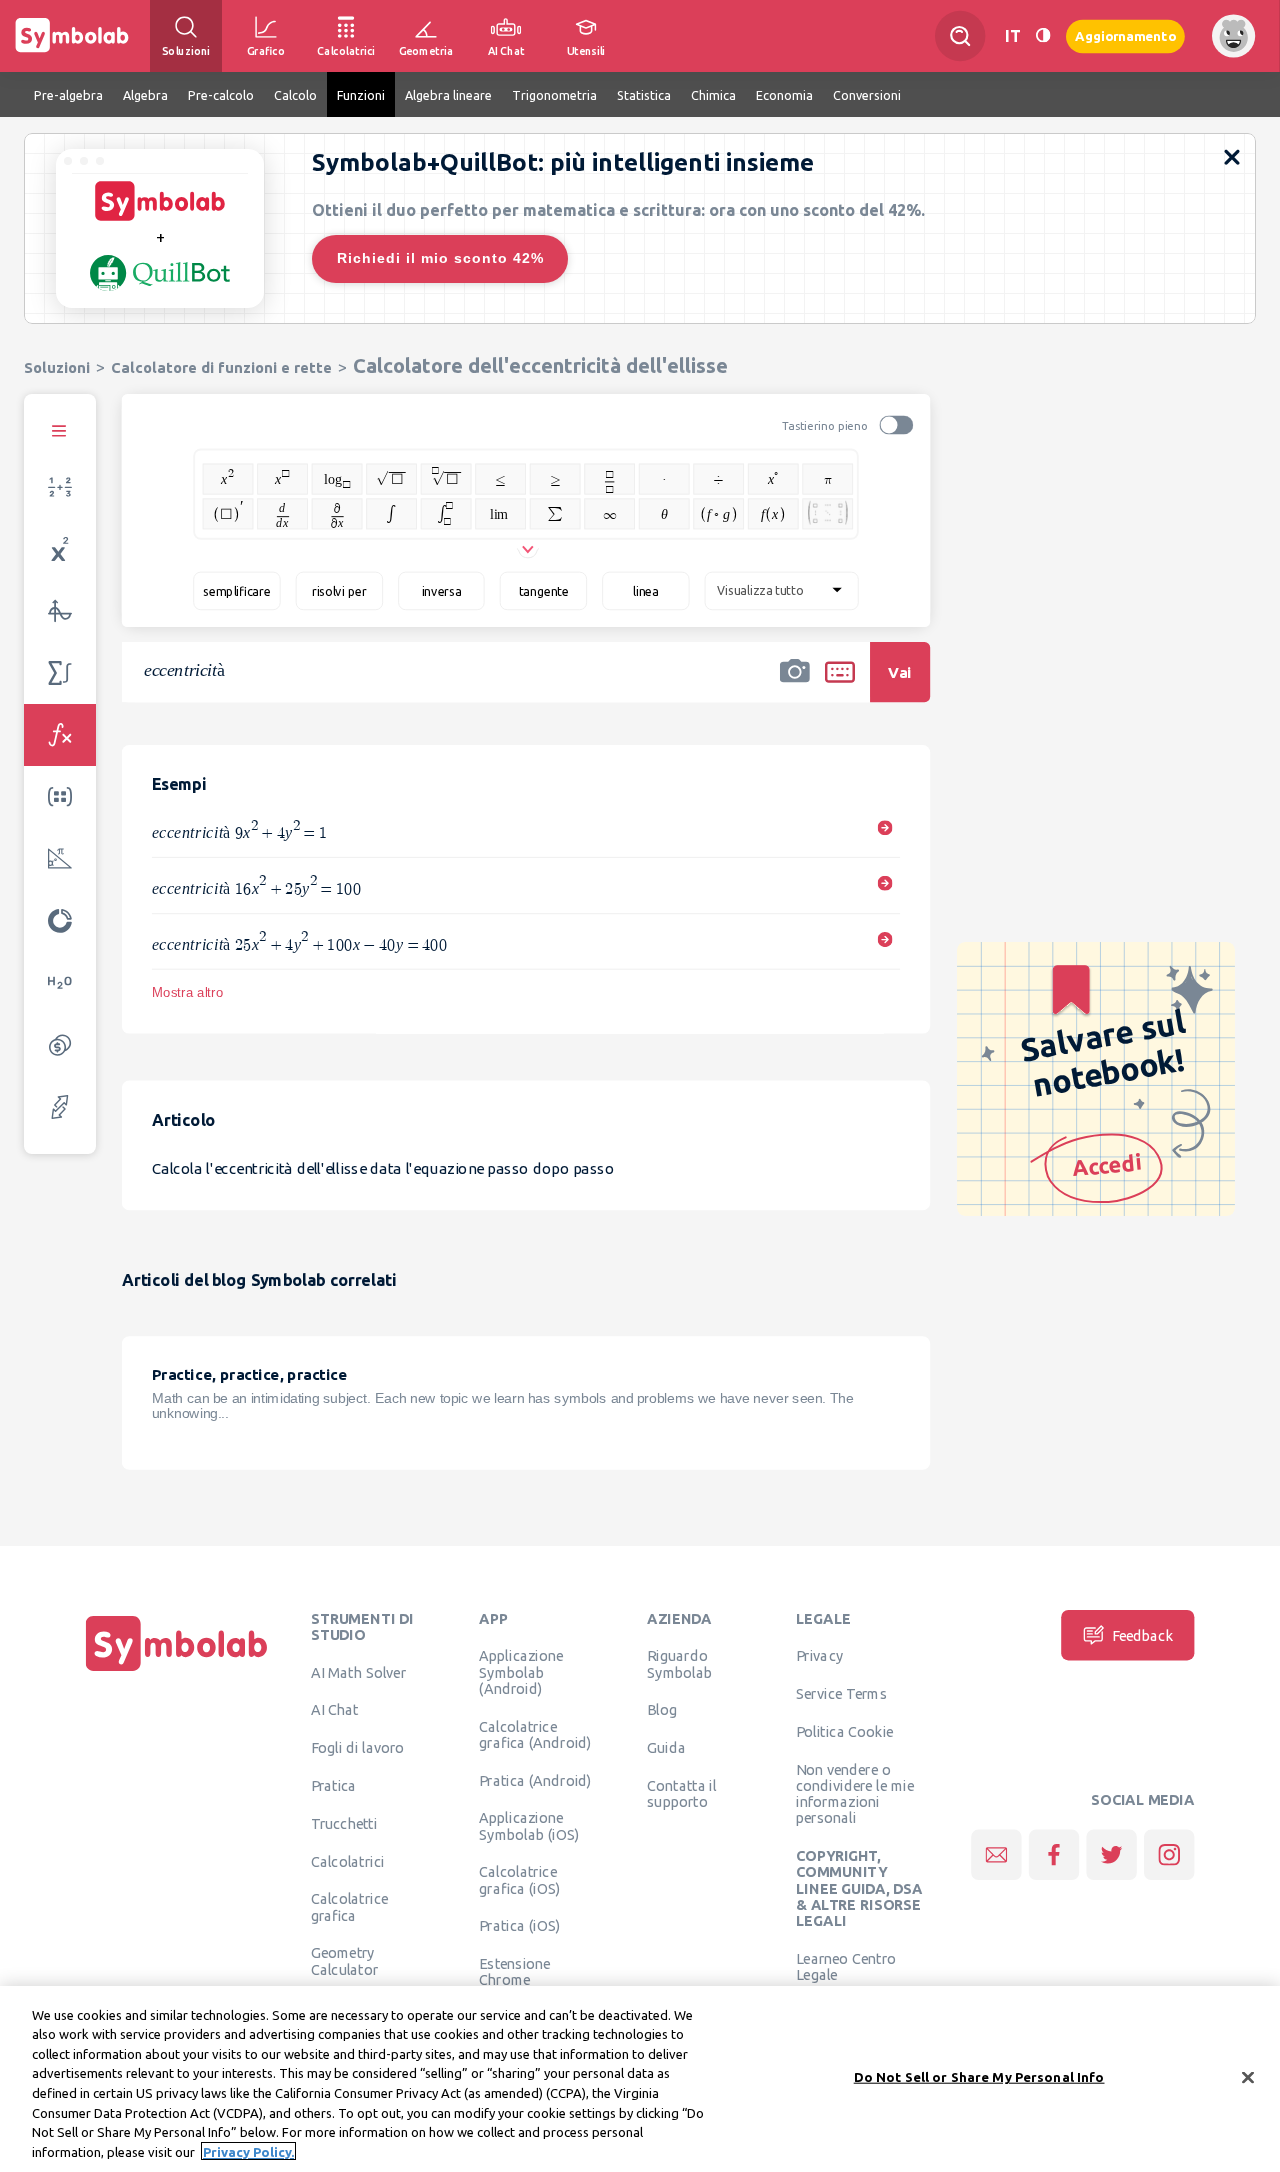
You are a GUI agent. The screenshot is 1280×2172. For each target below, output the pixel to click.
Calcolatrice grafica (349, 1907)
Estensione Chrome (514, 1972)
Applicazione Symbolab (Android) (521, 1672)
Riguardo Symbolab (679, 1664)
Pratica (334, 1785)
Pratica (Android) (535, 1780)
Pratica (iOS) (519, 1926)
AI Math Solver (358, 1672)
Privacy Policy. (248, 2151)
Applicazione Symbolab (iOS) (529, 1826)
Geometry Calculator (345, 1961)
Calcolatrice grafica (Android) (535, 1734)
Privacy (819, 1656)
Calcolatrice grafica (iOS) (519, 1880)
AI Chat (335, 1710)
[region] (640, 2079)
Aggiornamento (1125, 35)
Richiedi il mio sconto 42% (440, 258)
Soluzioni (57, 367)
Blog (662, 1710)
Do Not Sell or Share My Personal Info (979, 2077)
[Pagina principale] (177, 1671)
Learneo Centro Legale (846, 1966)
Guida (666, 1748)
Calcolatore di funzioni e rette (221, 367)
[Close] (1248, 2077)
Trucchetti (344, 1823)
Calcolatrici (348, 1861)
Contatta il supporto (681, 1793)
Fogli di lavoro (358, 1748)
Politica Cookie (844, 1731)
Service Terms (841, 1694)
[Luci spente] (1043, 35)
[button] (795, 685)
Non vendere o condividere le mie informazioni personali (855, 1793)
